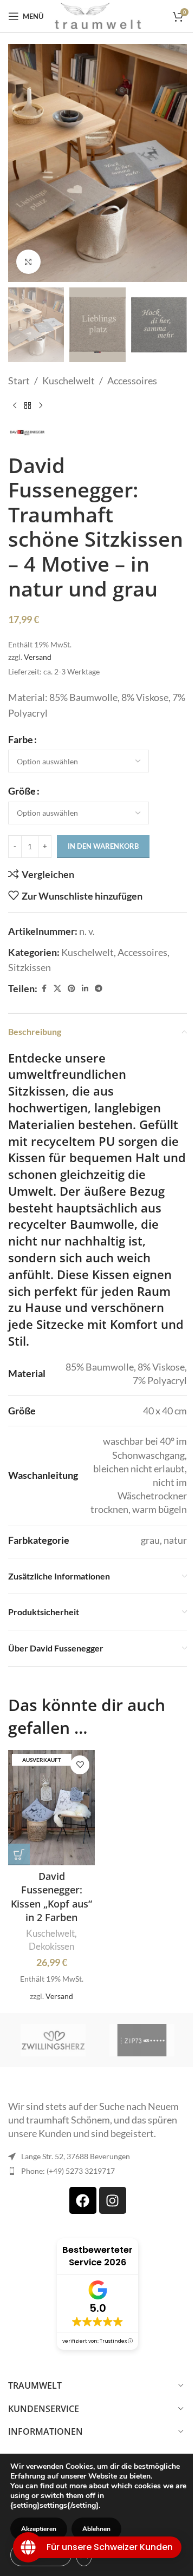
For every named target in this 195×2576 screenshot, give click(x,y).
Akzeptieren (39, 2529)
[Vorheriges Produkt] (15, 406)
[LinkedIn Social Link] (85, 989)
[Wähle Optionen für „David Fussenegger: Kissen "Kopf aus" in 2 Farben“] (19, 1854)
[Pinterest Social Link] (71, 989)
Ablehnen (96, 2529)
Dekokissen (51, 1946)
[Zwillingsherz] (53, 2040)
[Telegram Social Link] (99, 989)
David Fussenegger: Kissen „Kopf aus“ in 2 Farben (51, 1897)
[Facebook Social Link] (44, 989)
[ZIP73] (142, 2040)
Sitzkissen (30, 967)
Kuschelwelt (69, 381)
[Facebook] (83, 2200)
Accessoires (132, 381)
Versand (38, 657)
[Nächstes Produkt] (41, 406)
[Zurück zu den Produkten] (28, 406)
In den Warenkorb (103, 846)
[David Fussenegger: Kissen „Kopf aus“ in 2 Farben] (51, 1808)
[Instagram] (113, 2200)
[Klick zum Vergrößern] (28, 262)
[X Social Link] (57, 989)
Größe (22, 791)
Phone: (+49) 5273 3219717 (68, 2171)
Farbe (21, 739)
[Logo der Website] (98, 15)
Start (19, 381)
